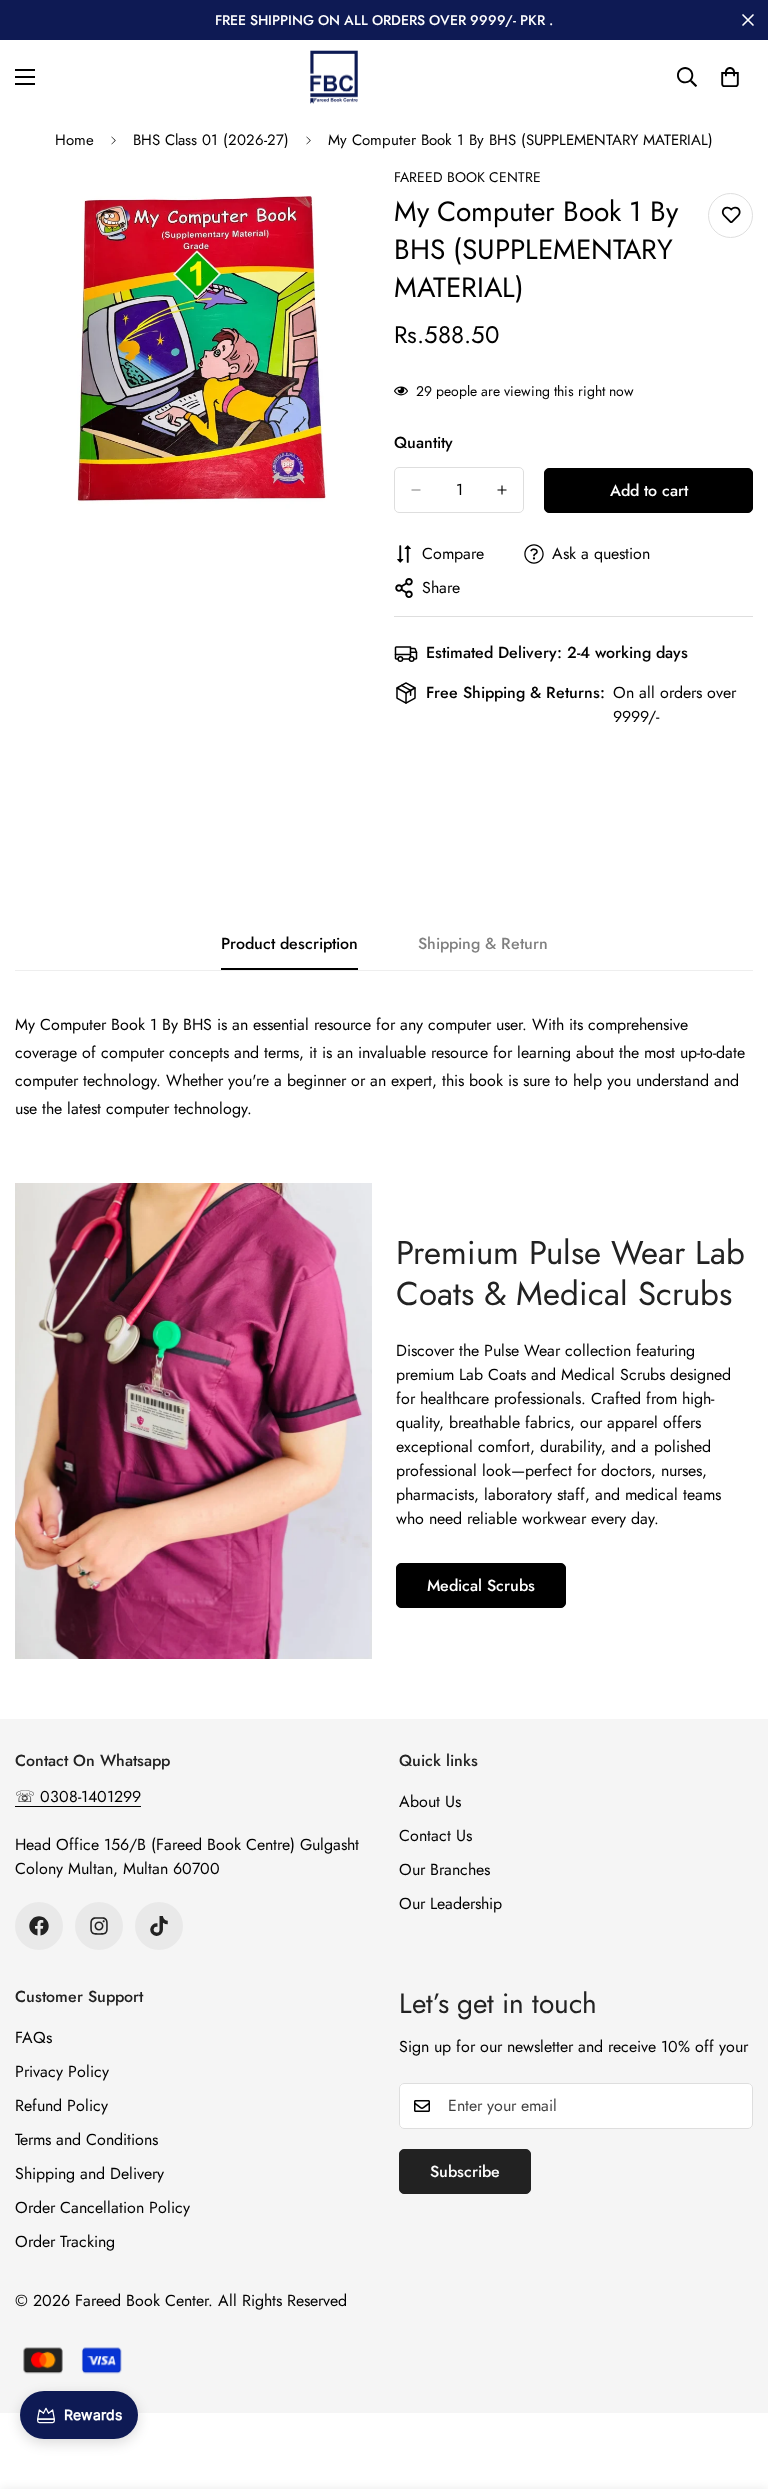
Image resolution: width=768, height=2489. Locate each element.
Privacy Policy (62, 2071)
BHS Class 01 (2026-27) (211, 140)
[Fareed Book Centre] (334, 77)
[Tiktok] (159, 1926)
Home (74, 140)
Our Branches (444, 1869)
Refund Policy (61, 2105)
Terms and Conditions (86, 2139)
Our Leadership (450, 1903)
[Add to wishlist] (730, 215)
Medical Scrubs (481, 1585)
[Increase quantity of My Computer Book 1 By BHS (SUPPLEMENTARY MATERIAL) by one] (502, 490)
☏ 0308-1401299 (78, 1796)
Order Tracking (65, 2241)
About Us (430, 1801)
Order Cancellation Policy (102, 2207)
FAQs (33, 2037)
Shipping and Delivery (89, 2173)
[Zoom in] (341, 209)
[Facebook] (39, 1926)
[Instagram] (99, 1926)
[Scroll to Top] (729, 2380)
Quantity (423, 442)
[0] (730, 77)
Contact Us (435, 1835)
